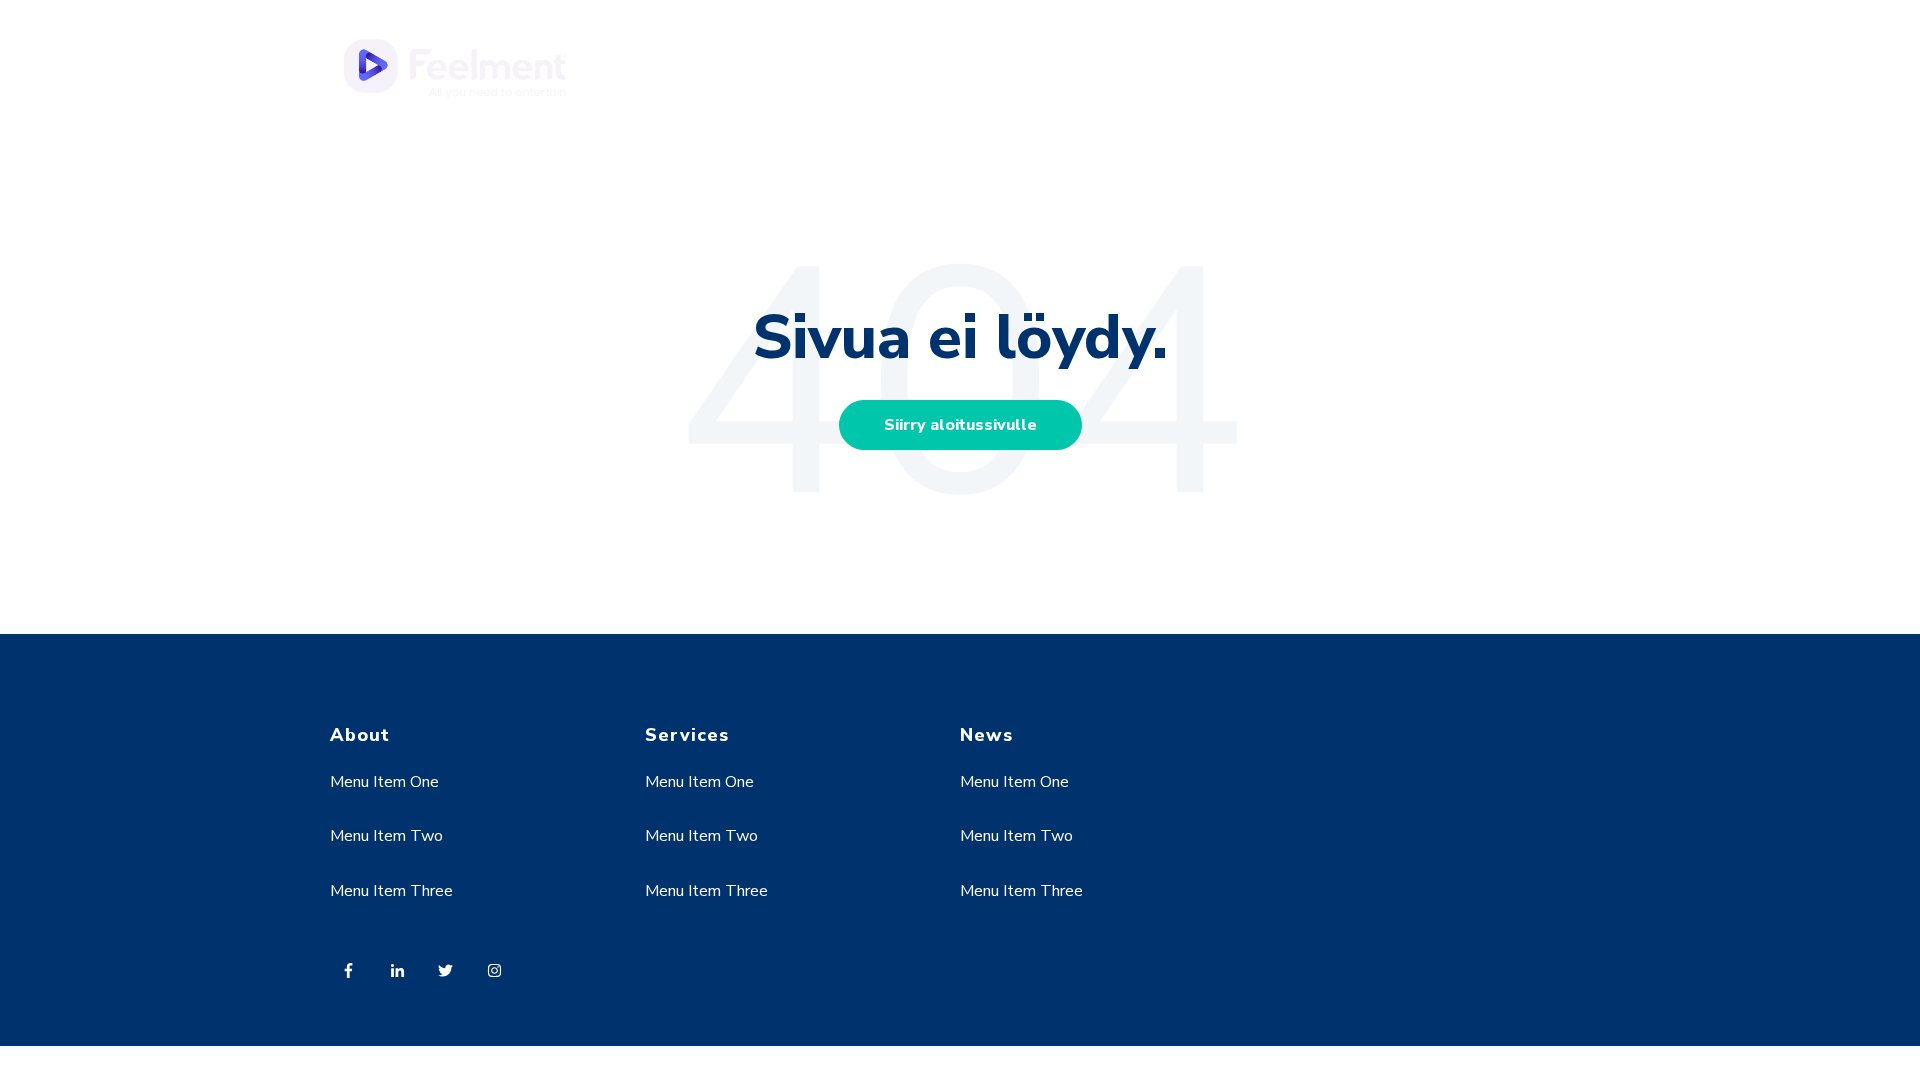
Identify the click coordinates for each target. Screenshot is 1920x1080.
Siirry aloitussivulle (960, 425)
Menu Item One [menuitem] (384, 782)
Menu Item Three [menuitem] (391, 891)
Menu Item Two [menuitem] (386, 836)
